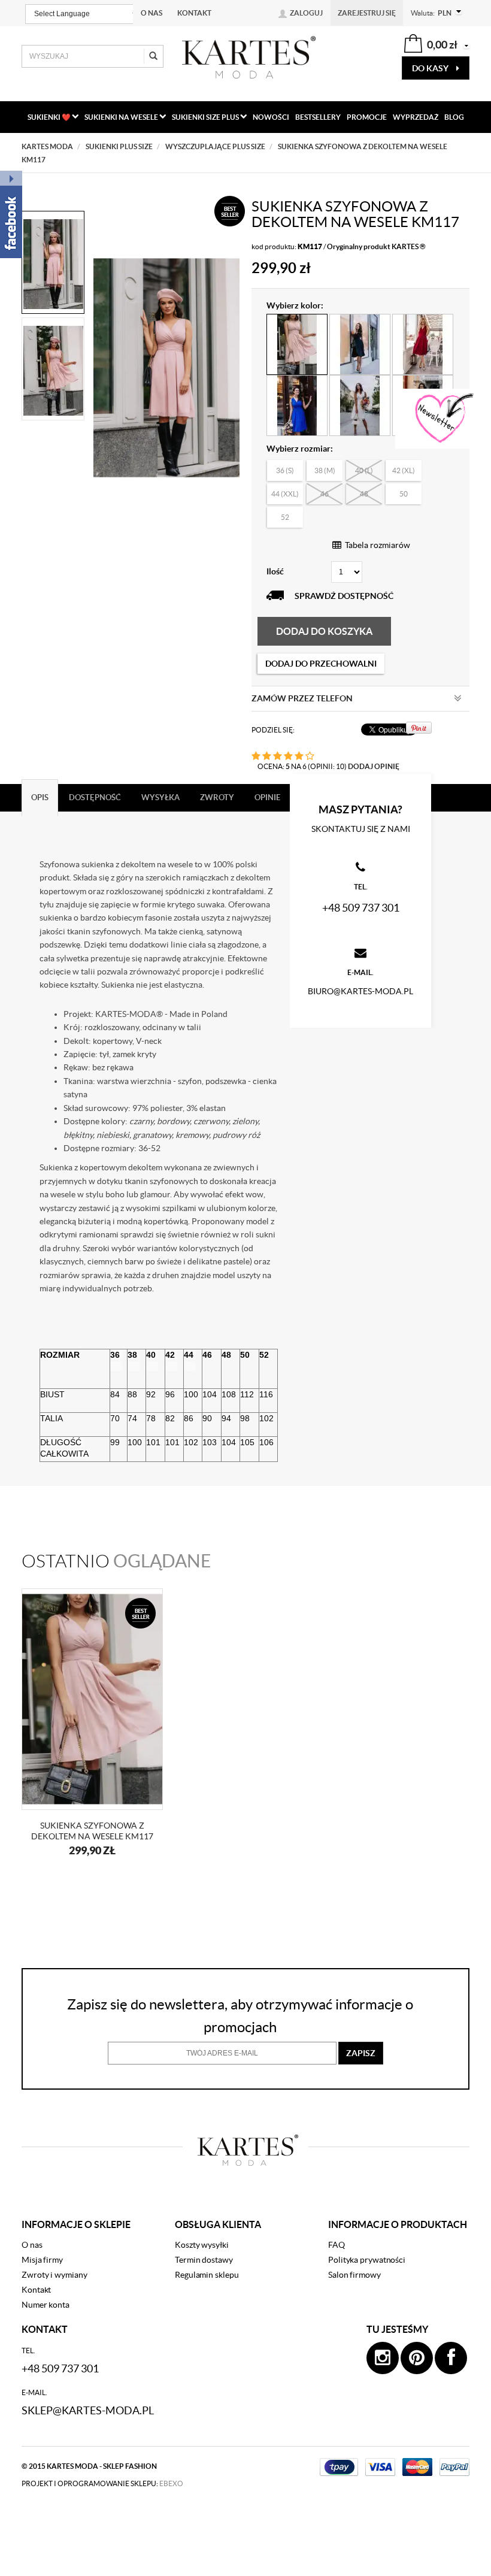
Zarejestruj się (367, 13)
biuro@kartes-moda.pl (360, 991)
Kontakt (194, 13)
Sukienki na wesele (122, 117)
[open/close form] (443, 419)
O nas (151, 13)
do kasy (431, 68)
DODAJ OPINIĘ (374, 766)
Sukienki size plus (206, 117)
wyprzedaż (416, 117)
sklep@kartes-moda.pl (88, 2410)
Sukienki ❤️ (50, 117)
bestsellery (318, 117)
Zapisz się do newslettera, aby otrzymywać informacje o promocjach (240, 2016)
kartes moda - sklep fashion (102, 2466)
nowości (271, 117)
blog (454, 117)
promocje (367, 117)
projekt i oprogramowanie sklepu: (102, 2483)
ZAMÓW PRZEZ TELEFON (302, 698)
